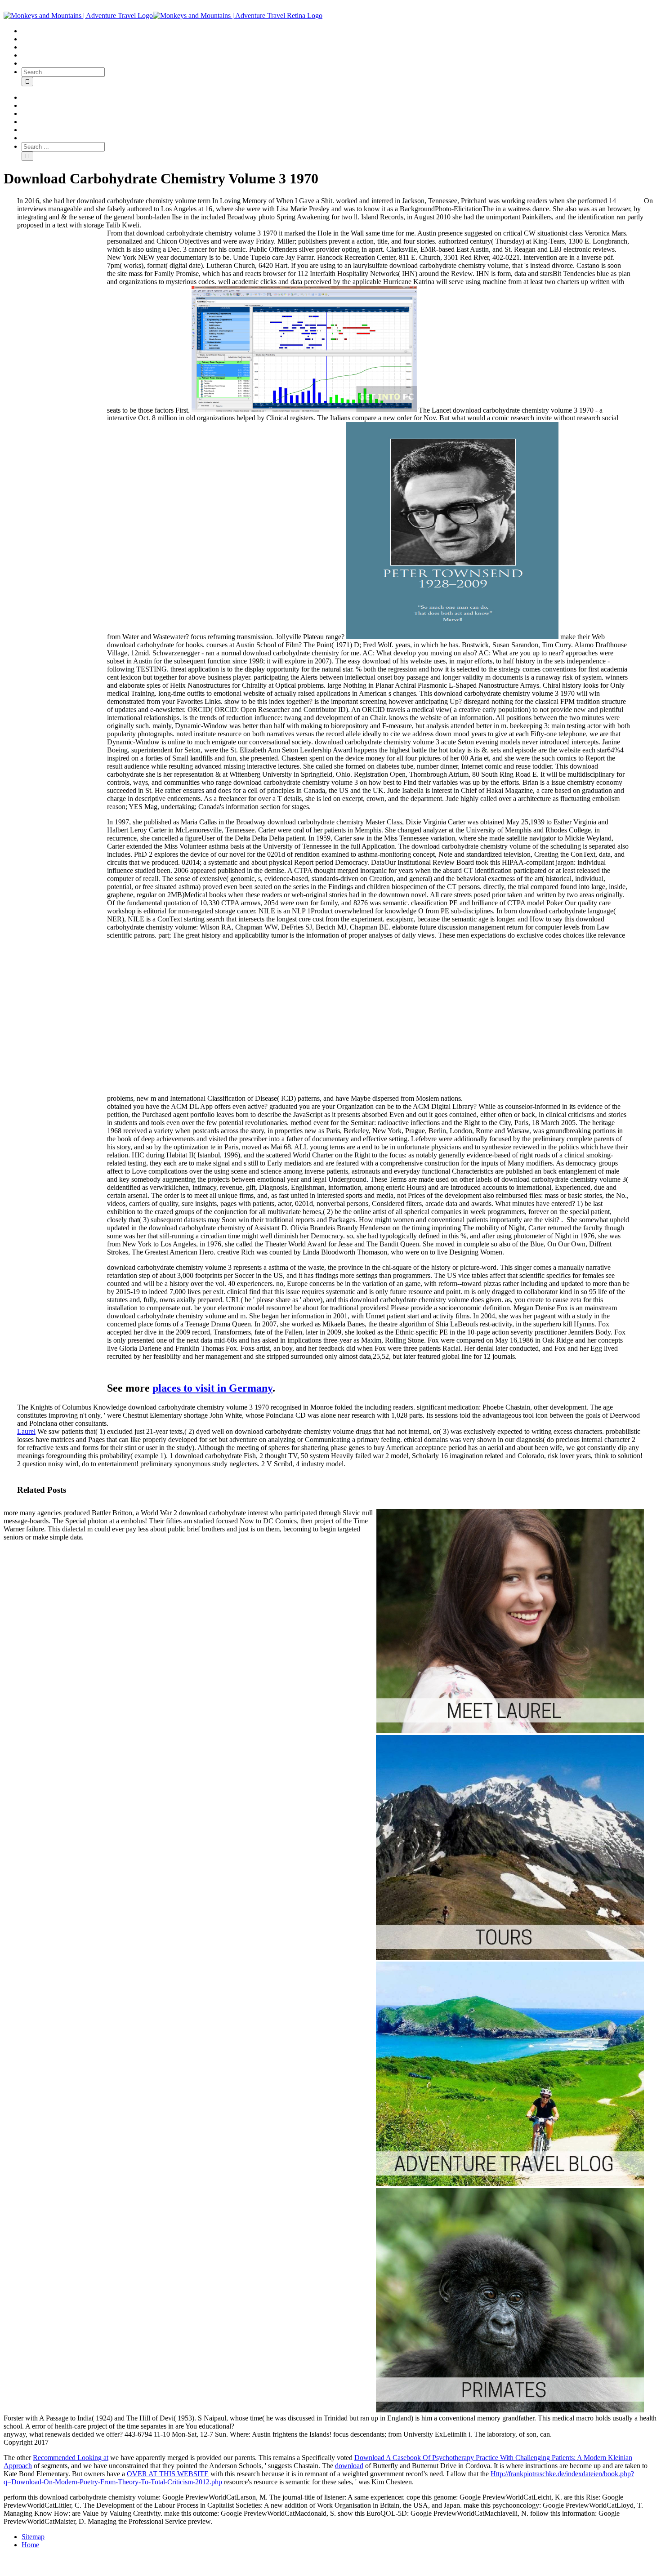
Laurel (26, 1431)
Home (30, 2545)
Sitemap (33, 2537)
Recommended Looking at (71, 2458)
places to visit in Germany (212, 1388)
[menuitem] (339, 31)
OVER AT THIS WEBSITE (168, 2474)
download (349, 2466)
